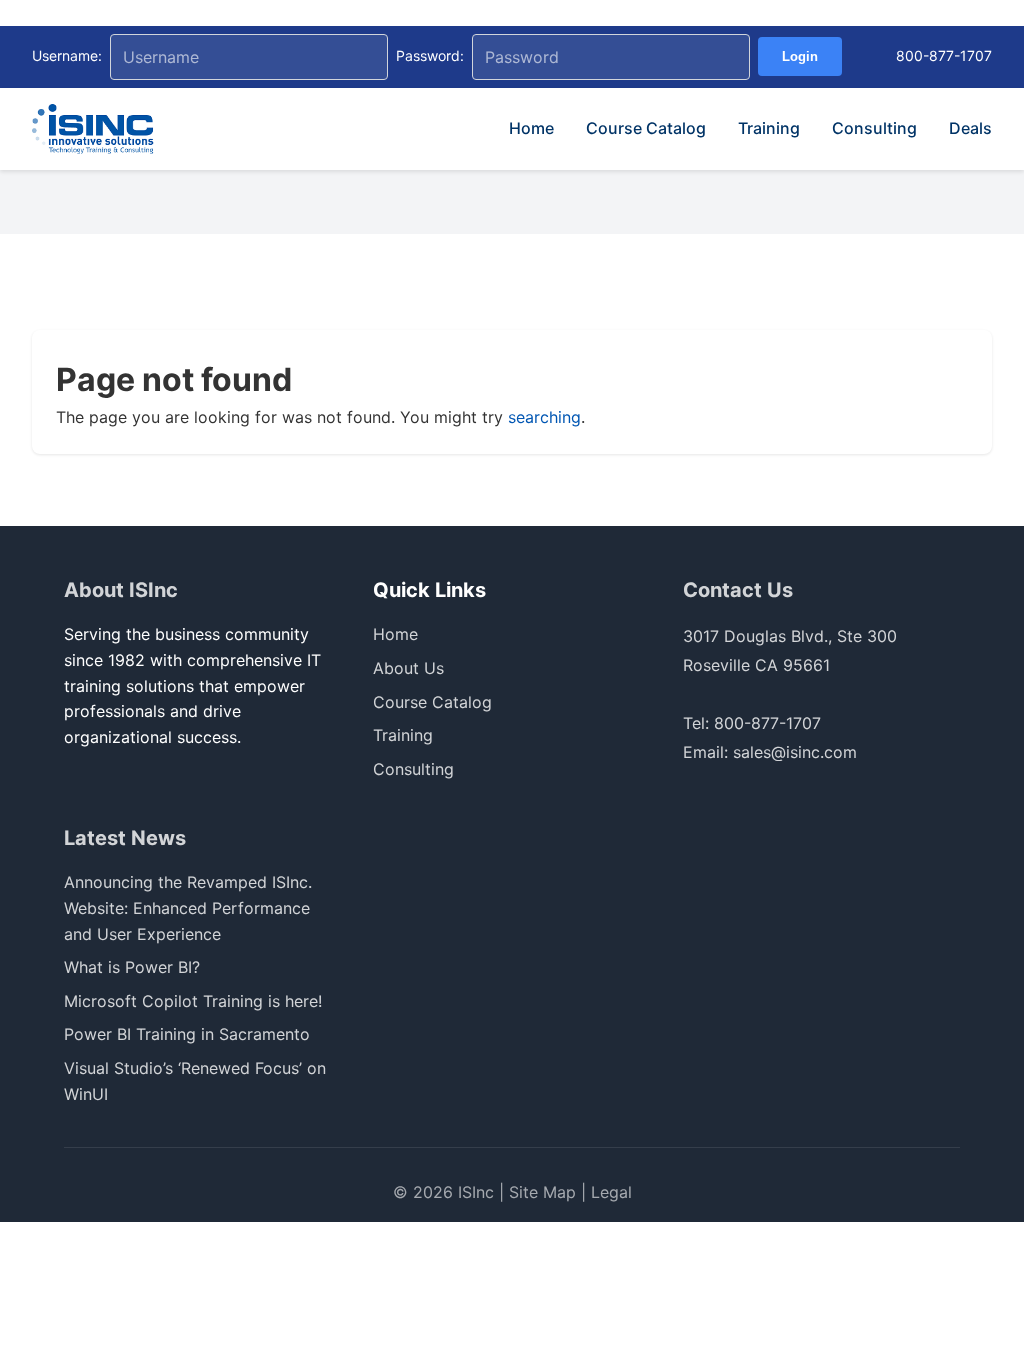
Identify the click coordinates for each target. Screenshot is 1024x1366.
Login (800, 56)
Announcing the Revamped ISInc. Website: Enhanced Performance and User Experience (188, 907)
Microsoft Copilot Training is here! (193, 1001)
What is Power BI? (132, 967)
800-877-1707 (944, 55)
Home (531, 128)
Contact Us (738, 590)
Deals (970, 128)
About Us (408, 668)
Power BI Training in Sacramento (187, 1034)
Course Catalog (646, 128)
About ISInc (121, 590)
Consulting (874, 128)
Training (769, 128)
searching (544, 417)
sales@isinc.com (795, 752)
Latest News (125, 838)
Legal (611, 1192)
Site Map (542, 1192)
